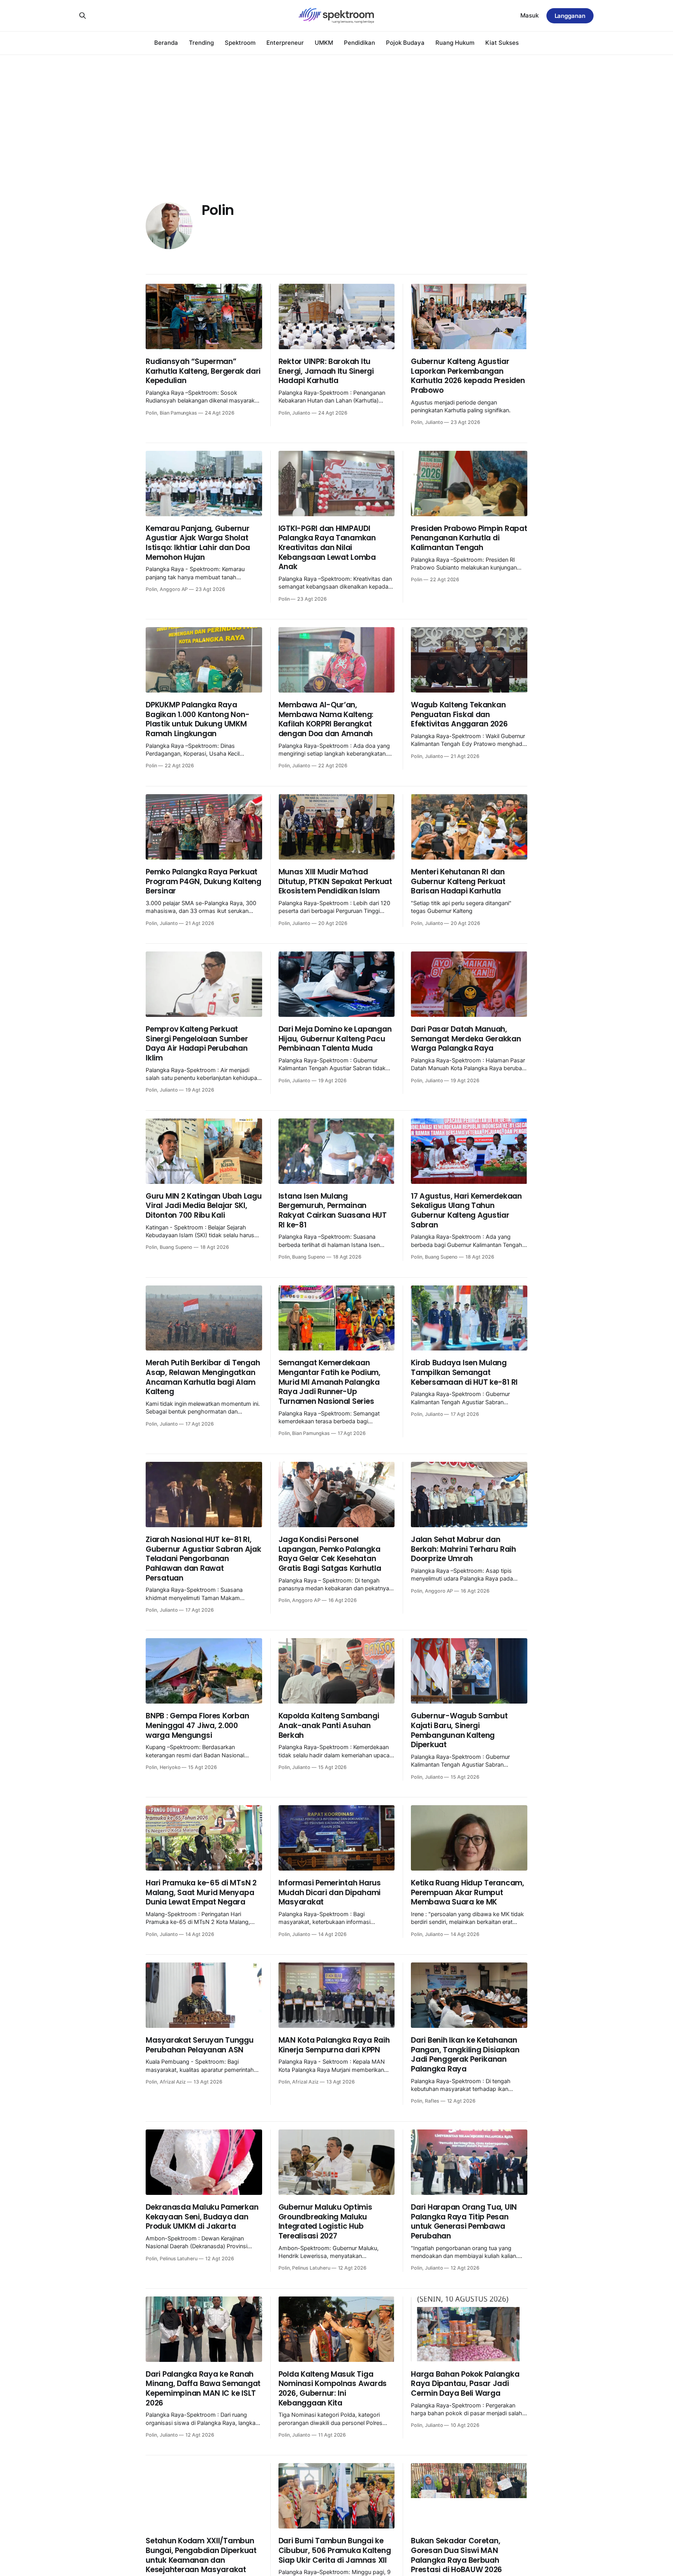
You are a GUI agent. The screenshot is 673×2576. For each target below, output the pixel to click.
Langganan (570, 16)
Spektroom (240, 43)
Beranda (166, 43)
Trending (201, 43)
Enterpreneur (285, 43)
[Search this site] (83, 16)
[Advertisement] (336, 113)
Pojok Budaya (405, 43)
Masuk (529, 15)
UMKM (324, 43)
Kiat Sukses (502, 43)
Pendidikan (359, 43)
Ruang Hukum (455, 43)
